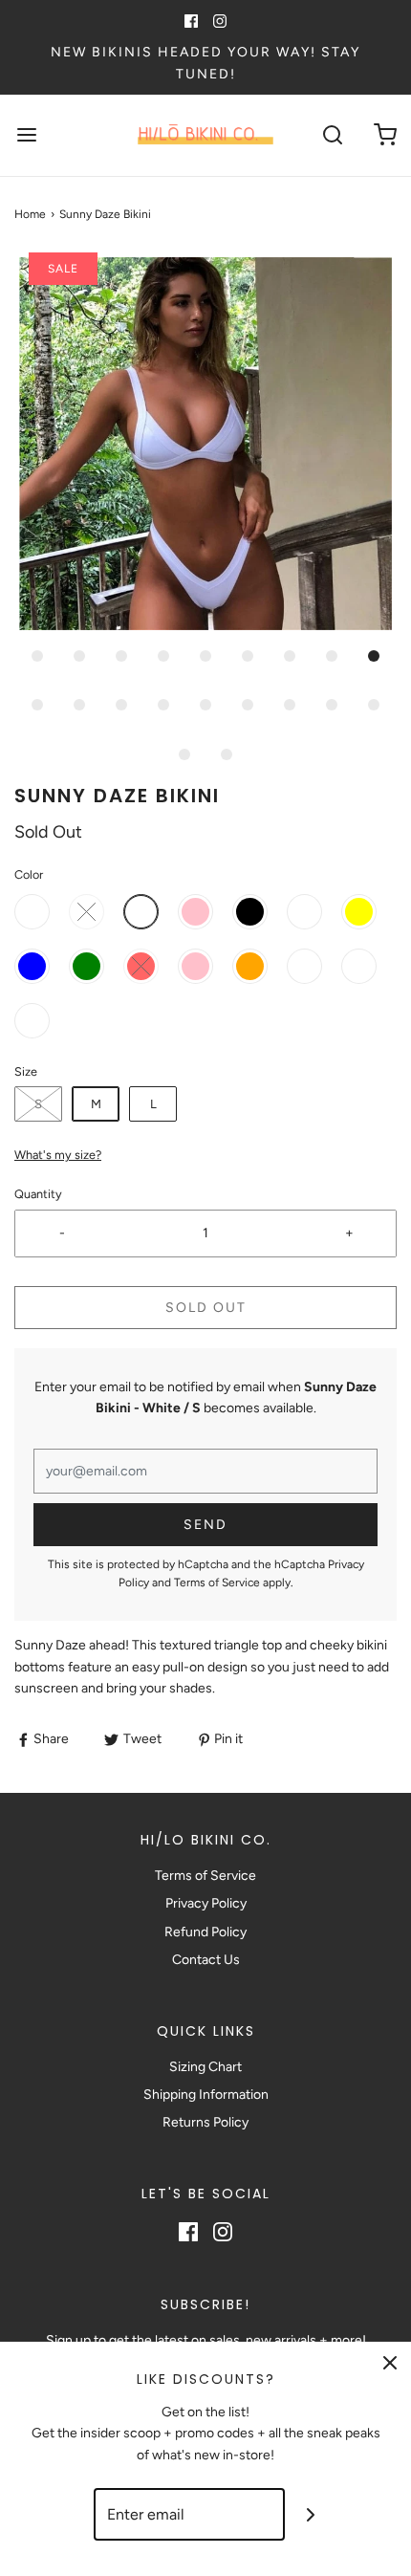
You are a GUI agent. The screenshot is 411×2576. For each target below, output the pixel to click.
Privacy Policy (206, 1903)
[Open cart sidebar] (385, 135)
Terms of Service (217, 1583)
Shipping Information (206, 2095)
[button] (205, 444)
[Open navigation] (26, 135)
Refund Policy (205, 1932)
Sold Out (206, 1308)
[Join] (311, 2514)
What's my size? (58, 1155)
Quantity (38, 1194)
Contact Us (206, 1960)
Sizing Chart (205, 2067)
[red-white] (87, 912)
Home (30, 214)
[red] (141, 966)
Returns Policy (205, 2122)
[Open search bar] (332, 135)
